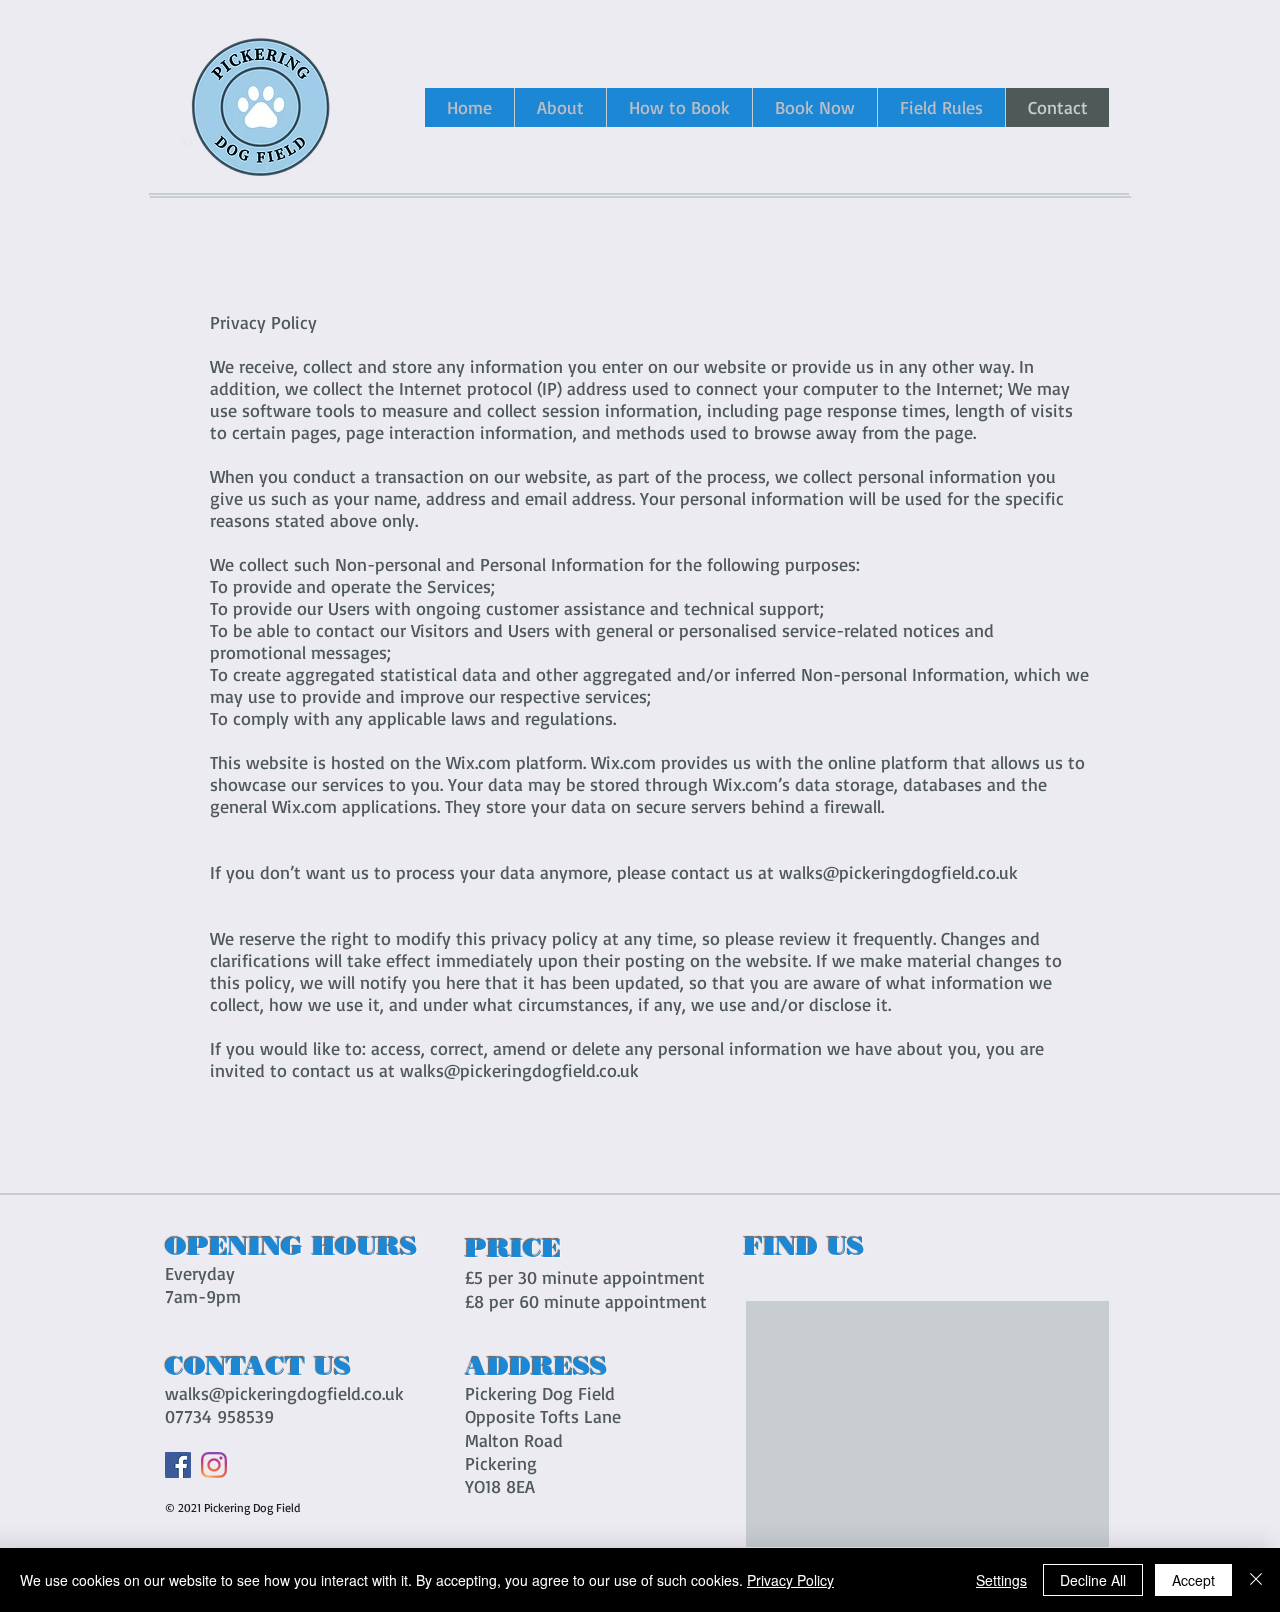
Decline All (1093, 1580)
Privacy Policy (790, 1580)
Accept (1193, 1580)
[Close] (1256, 1580)
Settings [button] (1001, 1580)
